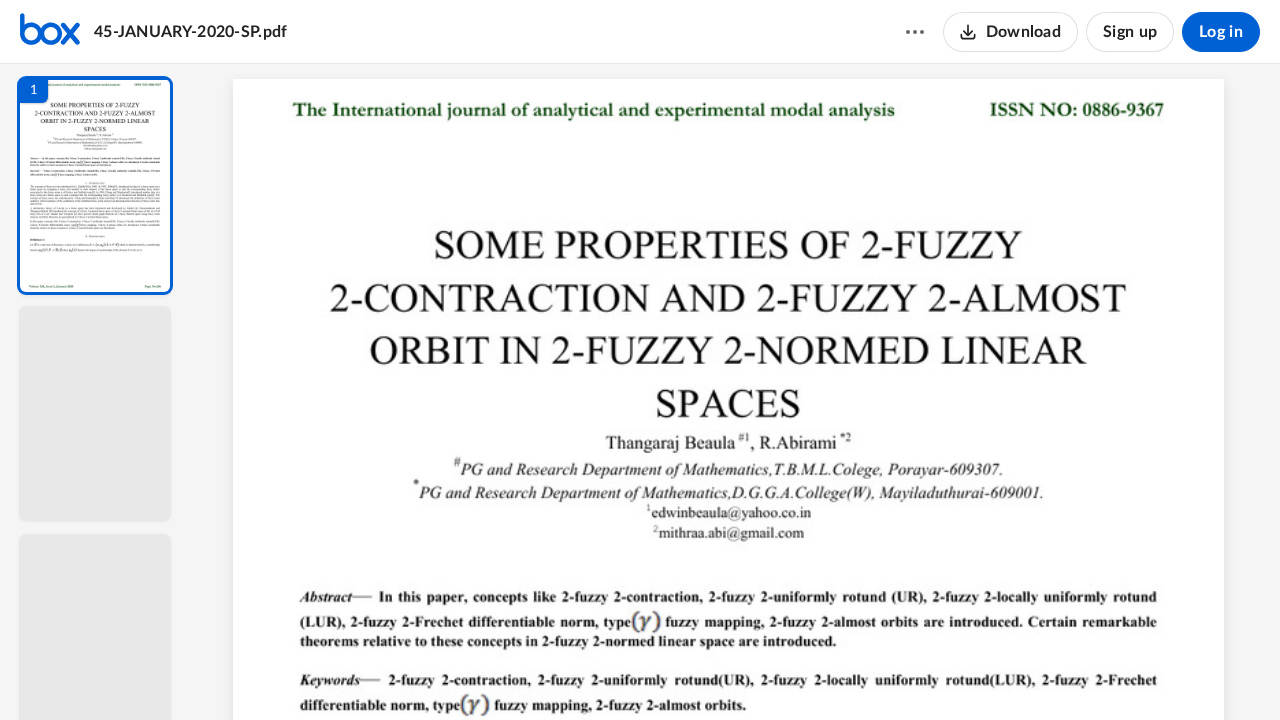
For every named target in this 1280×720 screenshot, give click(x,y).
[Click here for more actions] (915, 32)
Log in (1221, 32)
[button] (95, 185)
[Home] (50, 32)
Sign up (1130, 32)
